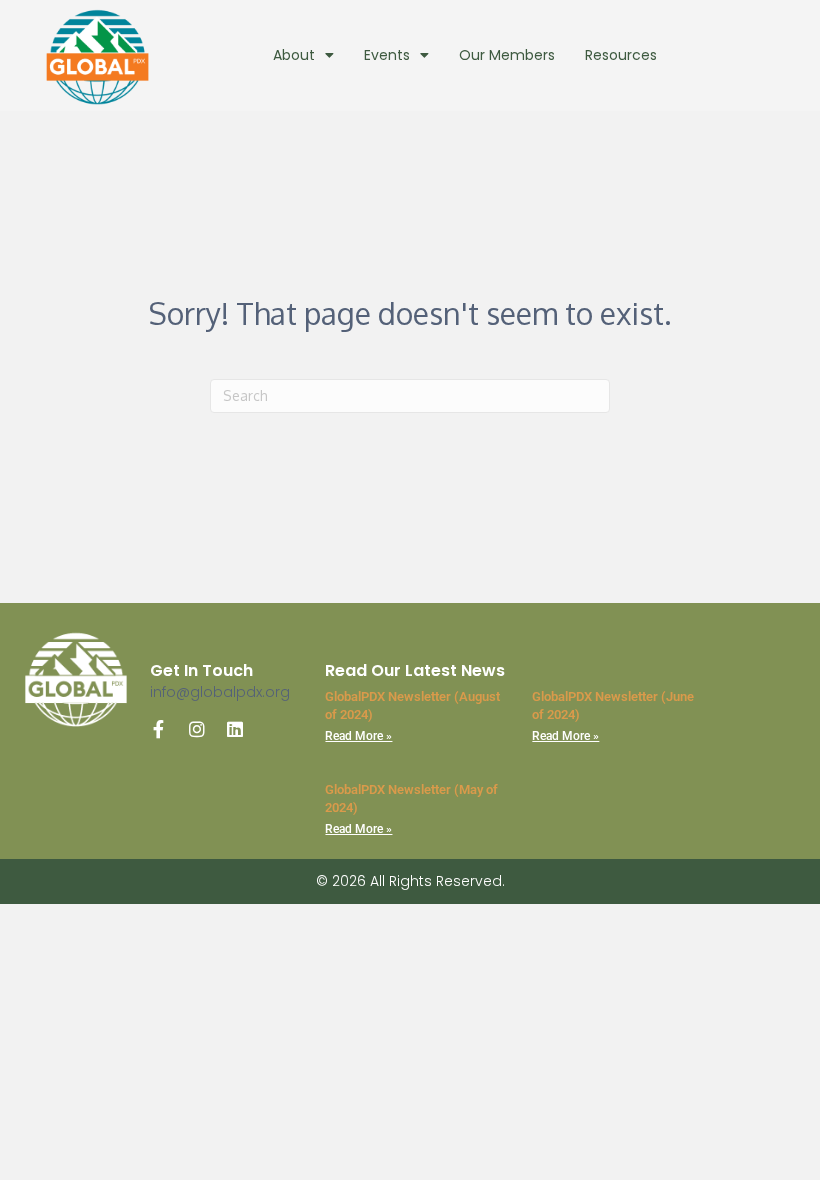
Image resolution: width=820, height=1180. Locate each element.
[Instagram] (197, 729)
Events (387, 55)
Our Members (507, 55)
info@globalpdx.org (220, 692)
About (294, 55)
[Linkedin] (235, 729)
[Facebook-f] (159, 729)
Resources (621, 55)
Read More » (358, 736)
